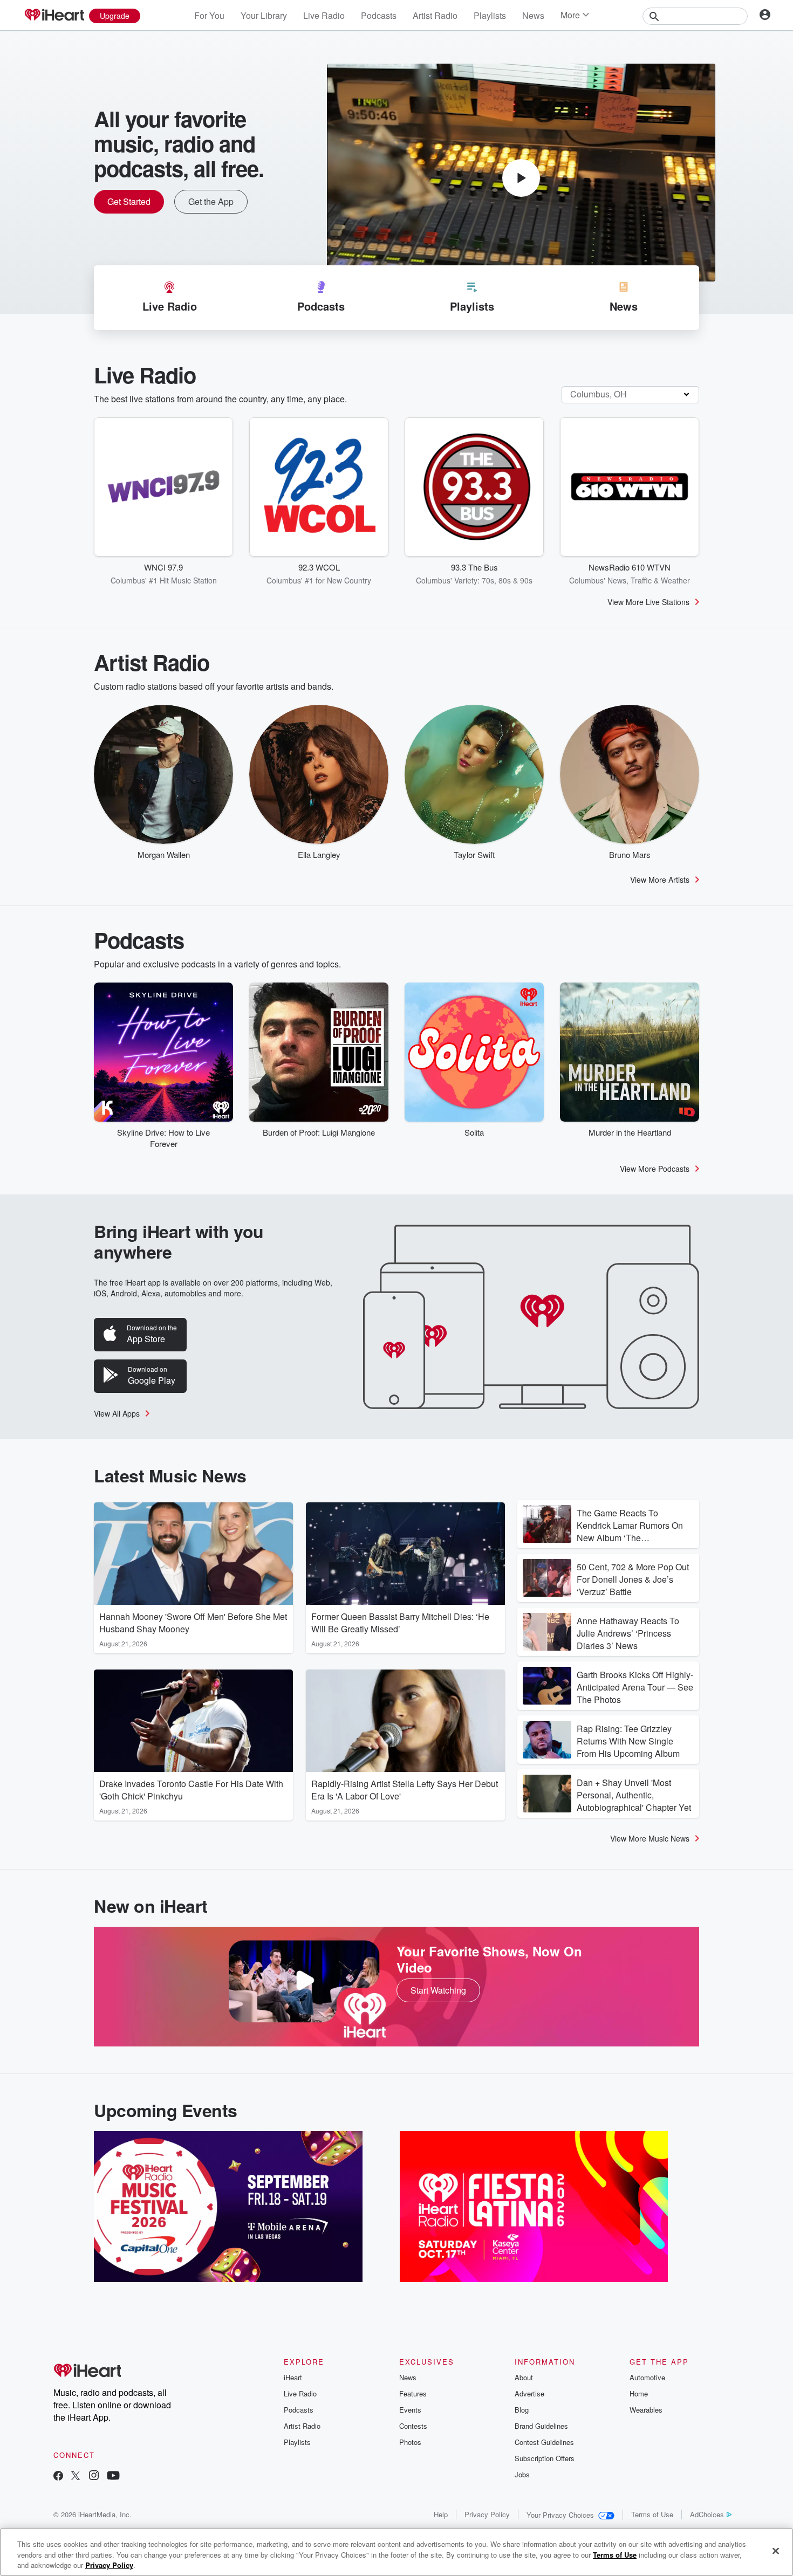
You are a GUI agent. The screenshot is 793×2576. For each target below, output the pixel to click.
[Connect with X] (76, 2477)
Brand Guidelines (541, 2426)
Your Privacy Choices (560, 2515)
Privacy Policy (487, 2514)
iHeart (293, 2377)
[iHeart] (54, 16)
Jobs (522, 2474)
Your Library (264, 15)
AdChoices (707, 2514)
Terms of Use (652, 2514)
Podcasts (379, 15)
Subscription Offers (545, 2458)
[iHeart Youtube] (113, 2477)
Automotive (647, 2377)
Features (413, 2393)
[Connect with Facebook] (58, 2477)
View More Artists (660, 880)
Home (639, 2393)
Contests (413, 2426)
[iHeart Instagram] (94, 2477)
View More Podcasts (655, 1169)
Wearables (646, 2410)
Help (441, 2514)
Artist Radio (435, 15)
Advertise (529, 2393)
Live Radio (324, 15)
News (533, 15)
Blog (522, 2410)
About (524, 2377)
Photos (410, 2442)
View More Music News (650, 1838)
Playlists (490, 15)
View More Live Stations (648, 602)
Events (410, 2410)
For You (209, 15)
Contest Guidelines (544, 2442)
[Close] (776, 2551)
